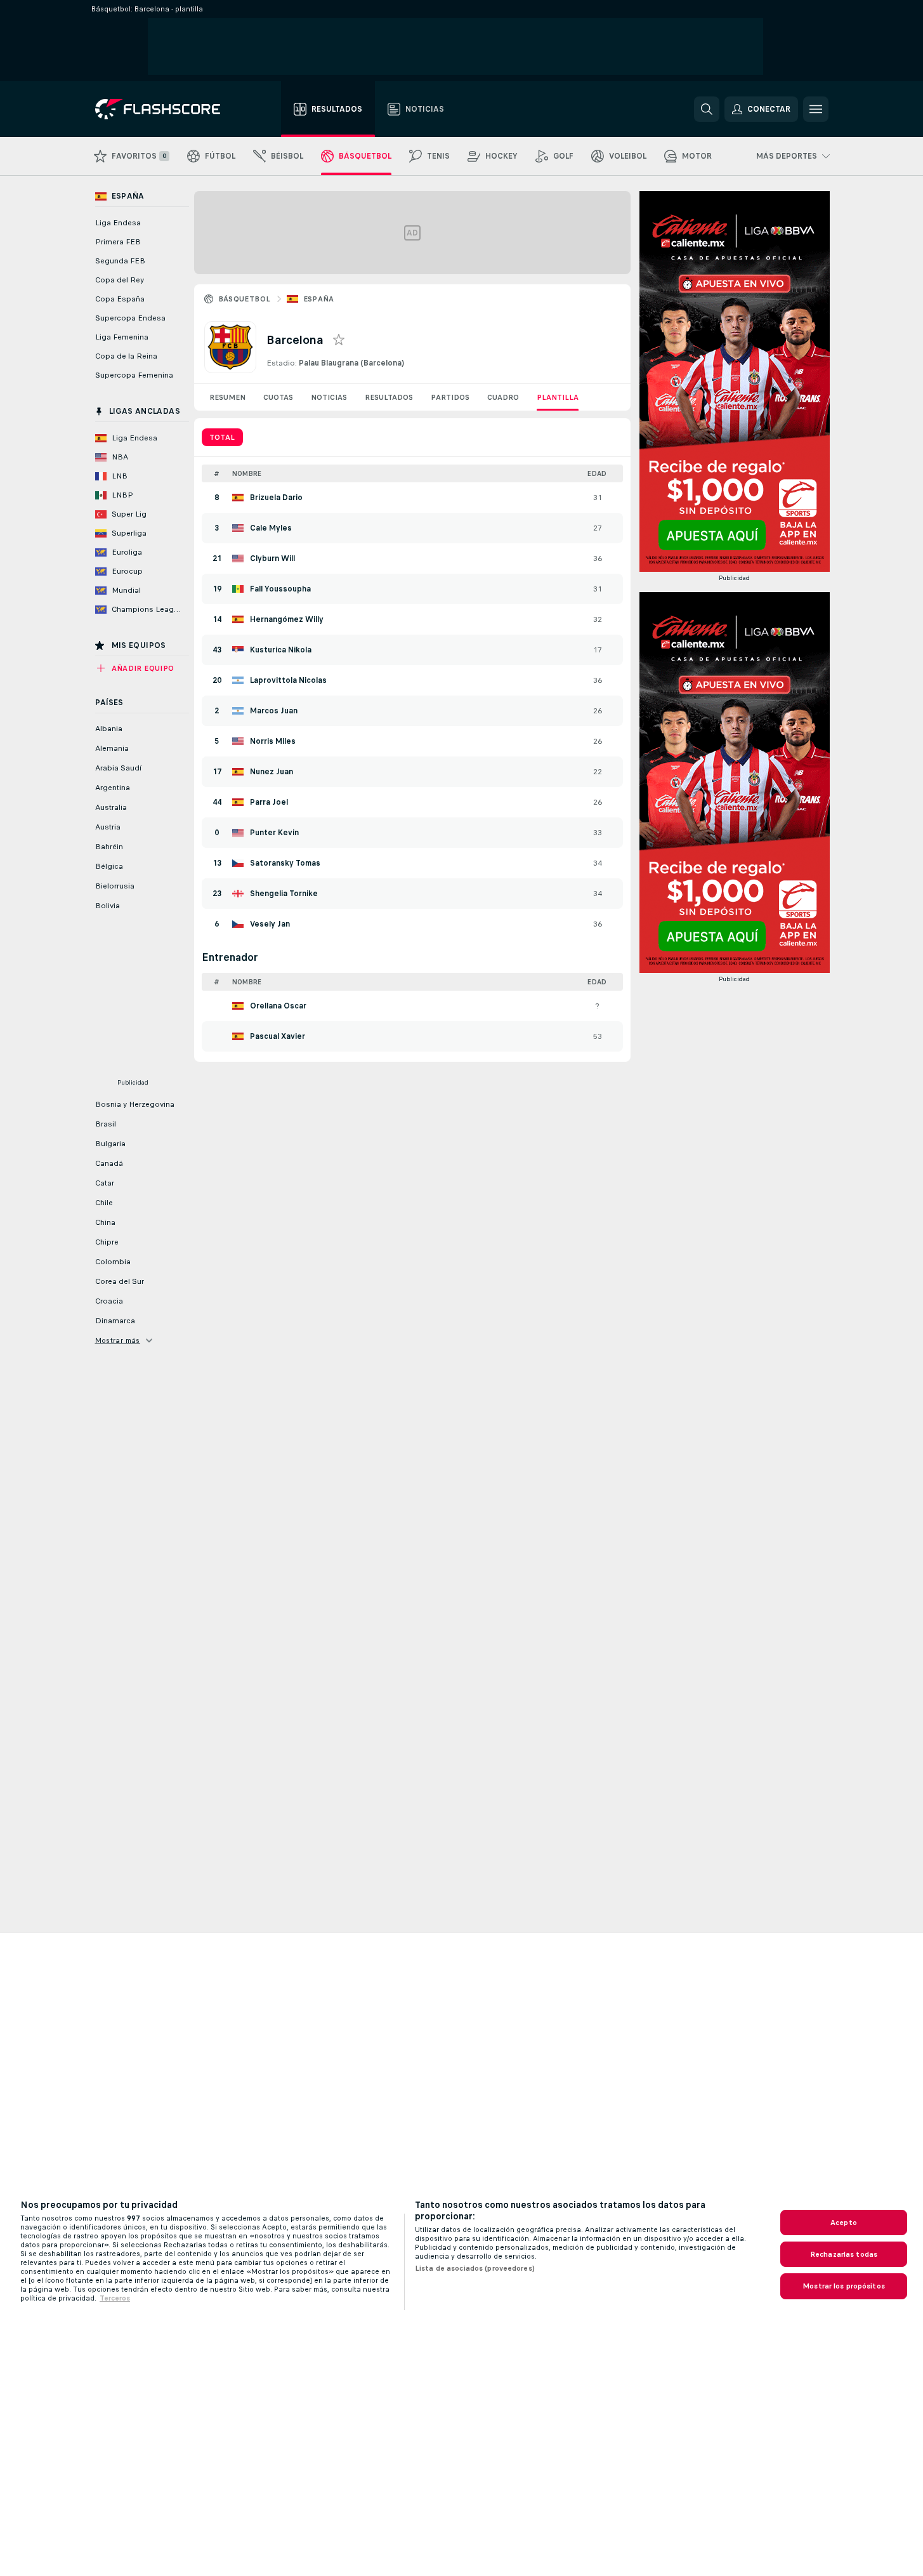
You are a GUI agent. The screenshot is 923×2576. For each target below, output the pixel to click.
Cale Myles (271, 528)
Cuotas (278, 397)
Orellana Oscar (278, 1006)
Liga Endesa (118, 223)
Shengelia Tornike (284, 894)
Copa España (120, 299)
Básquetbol (245, 299)
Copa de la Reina (126, 356)
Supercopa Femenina (134, 375)
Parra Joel (269, 802)
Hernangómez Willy (287, 619)
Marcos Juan (274, 711)
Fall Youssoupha (280, 589)
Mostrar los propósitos (844, 2286)
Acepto (844, 2223)
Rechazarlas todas (844, 2254)
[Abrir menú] (816, 109)
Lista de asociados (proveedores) (475, 2268)
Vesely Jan (270, 924)
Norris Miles (273, 741)
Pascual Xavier (278, 1036)
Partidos (450, 397)
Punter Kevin (274, 833)
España (319, 299)
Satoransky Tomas (285, 863)
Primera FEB (118, 242)
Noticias (329, 397)
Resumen (227, 397)
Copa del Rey (120, 280)
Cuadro (503, 397)
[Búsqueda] (707, 109)
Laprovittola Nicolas (288, 680)
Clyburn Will (272, 558)
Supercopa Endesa (130, 318)
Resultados (389, 397)
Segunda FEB (120, 261)
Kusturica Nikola (281, 650)
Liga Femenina (122, 337)
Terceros (115, 2298)
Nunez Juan (272, 772)
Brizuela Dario (276, 498)
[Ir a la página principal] (167, 109)
